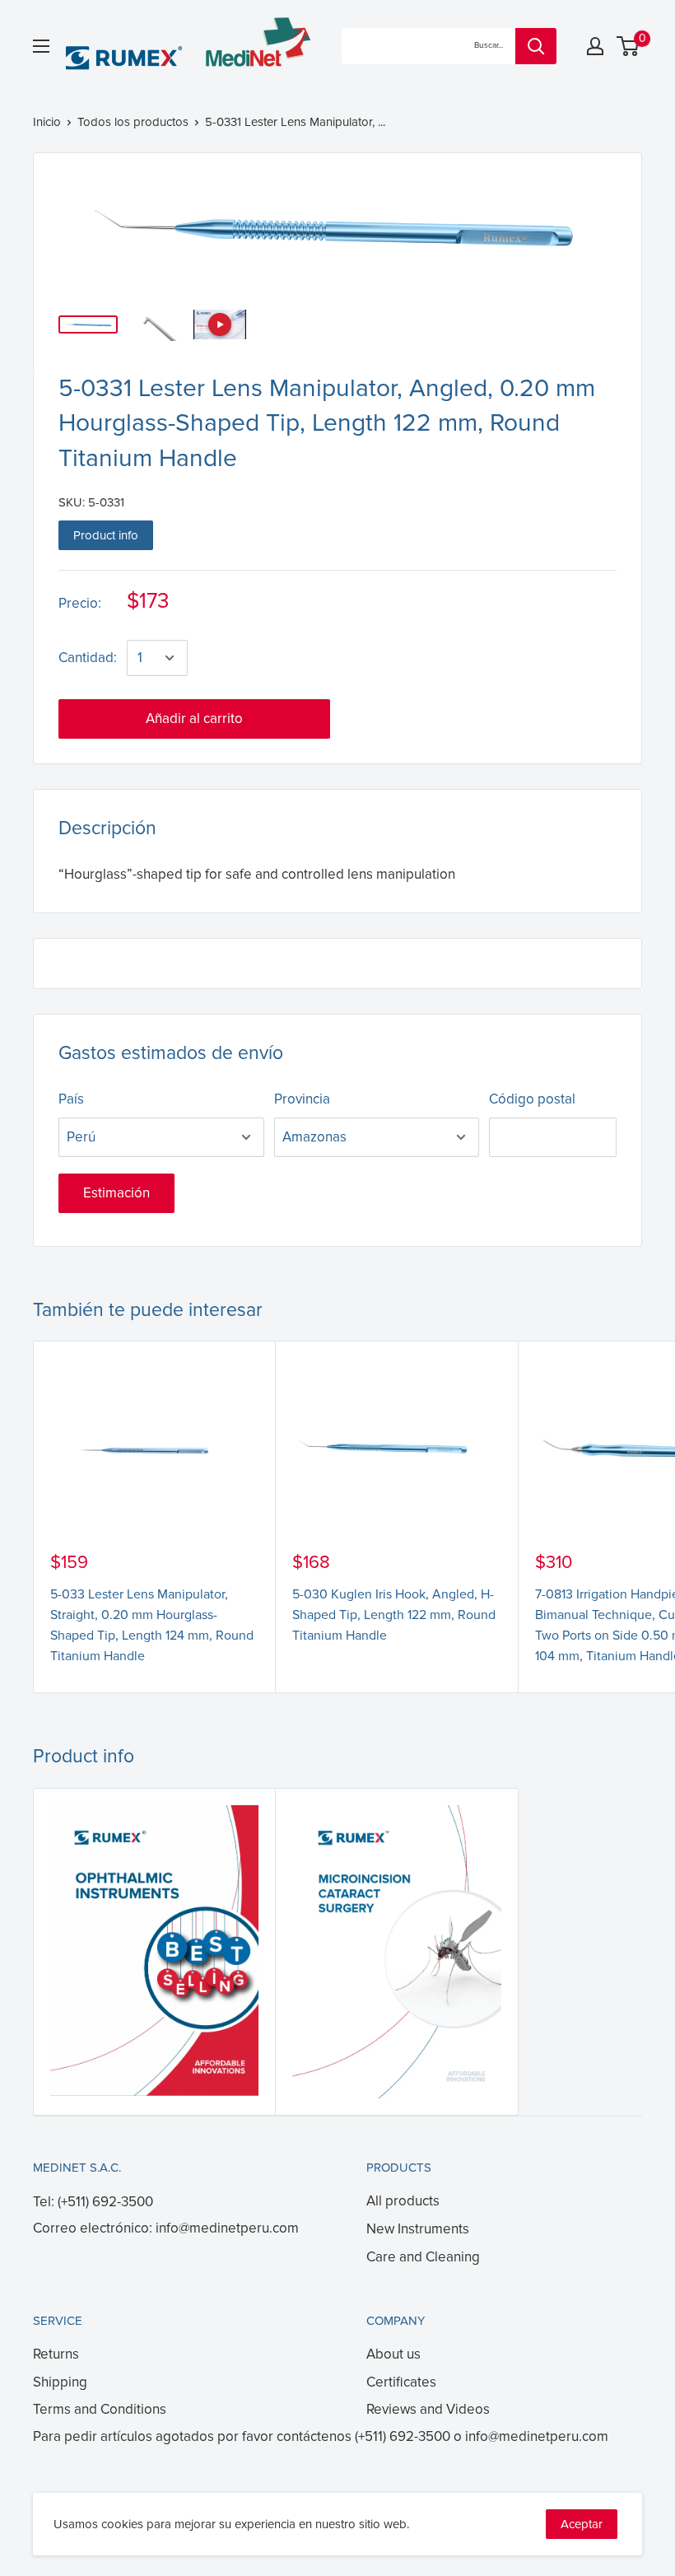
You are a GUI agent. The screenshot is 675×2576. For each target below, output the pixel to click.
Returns (56, 2354)
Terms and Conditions (100, 2409)
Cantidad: (88, 658)
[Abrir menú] (41, 46)
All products (403, 2201)
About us (393, 2354)
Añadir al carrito (194, 719)
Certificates (401, 2382)
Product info (106, 535)
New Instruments (418, 2229)
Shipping (60, 2382)
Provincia (302, 1099)
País (71, 1099)
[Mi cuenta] (595, 46)
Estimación (116, 1193)
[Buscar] (536, 46)
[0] (628, 46)
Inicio (47, 122)
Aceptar (582, 2524)
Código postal (532, 1099)
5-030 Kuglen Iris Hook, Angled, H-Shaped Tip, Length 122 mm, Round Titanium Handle (394, 1615)
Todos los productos (133, 122)
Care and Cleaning (423, 2257)
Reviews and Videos (428, 2409)
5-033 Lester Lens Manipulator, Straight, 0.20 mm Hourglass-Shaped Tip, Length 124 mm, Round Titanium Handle (152, 1625)
